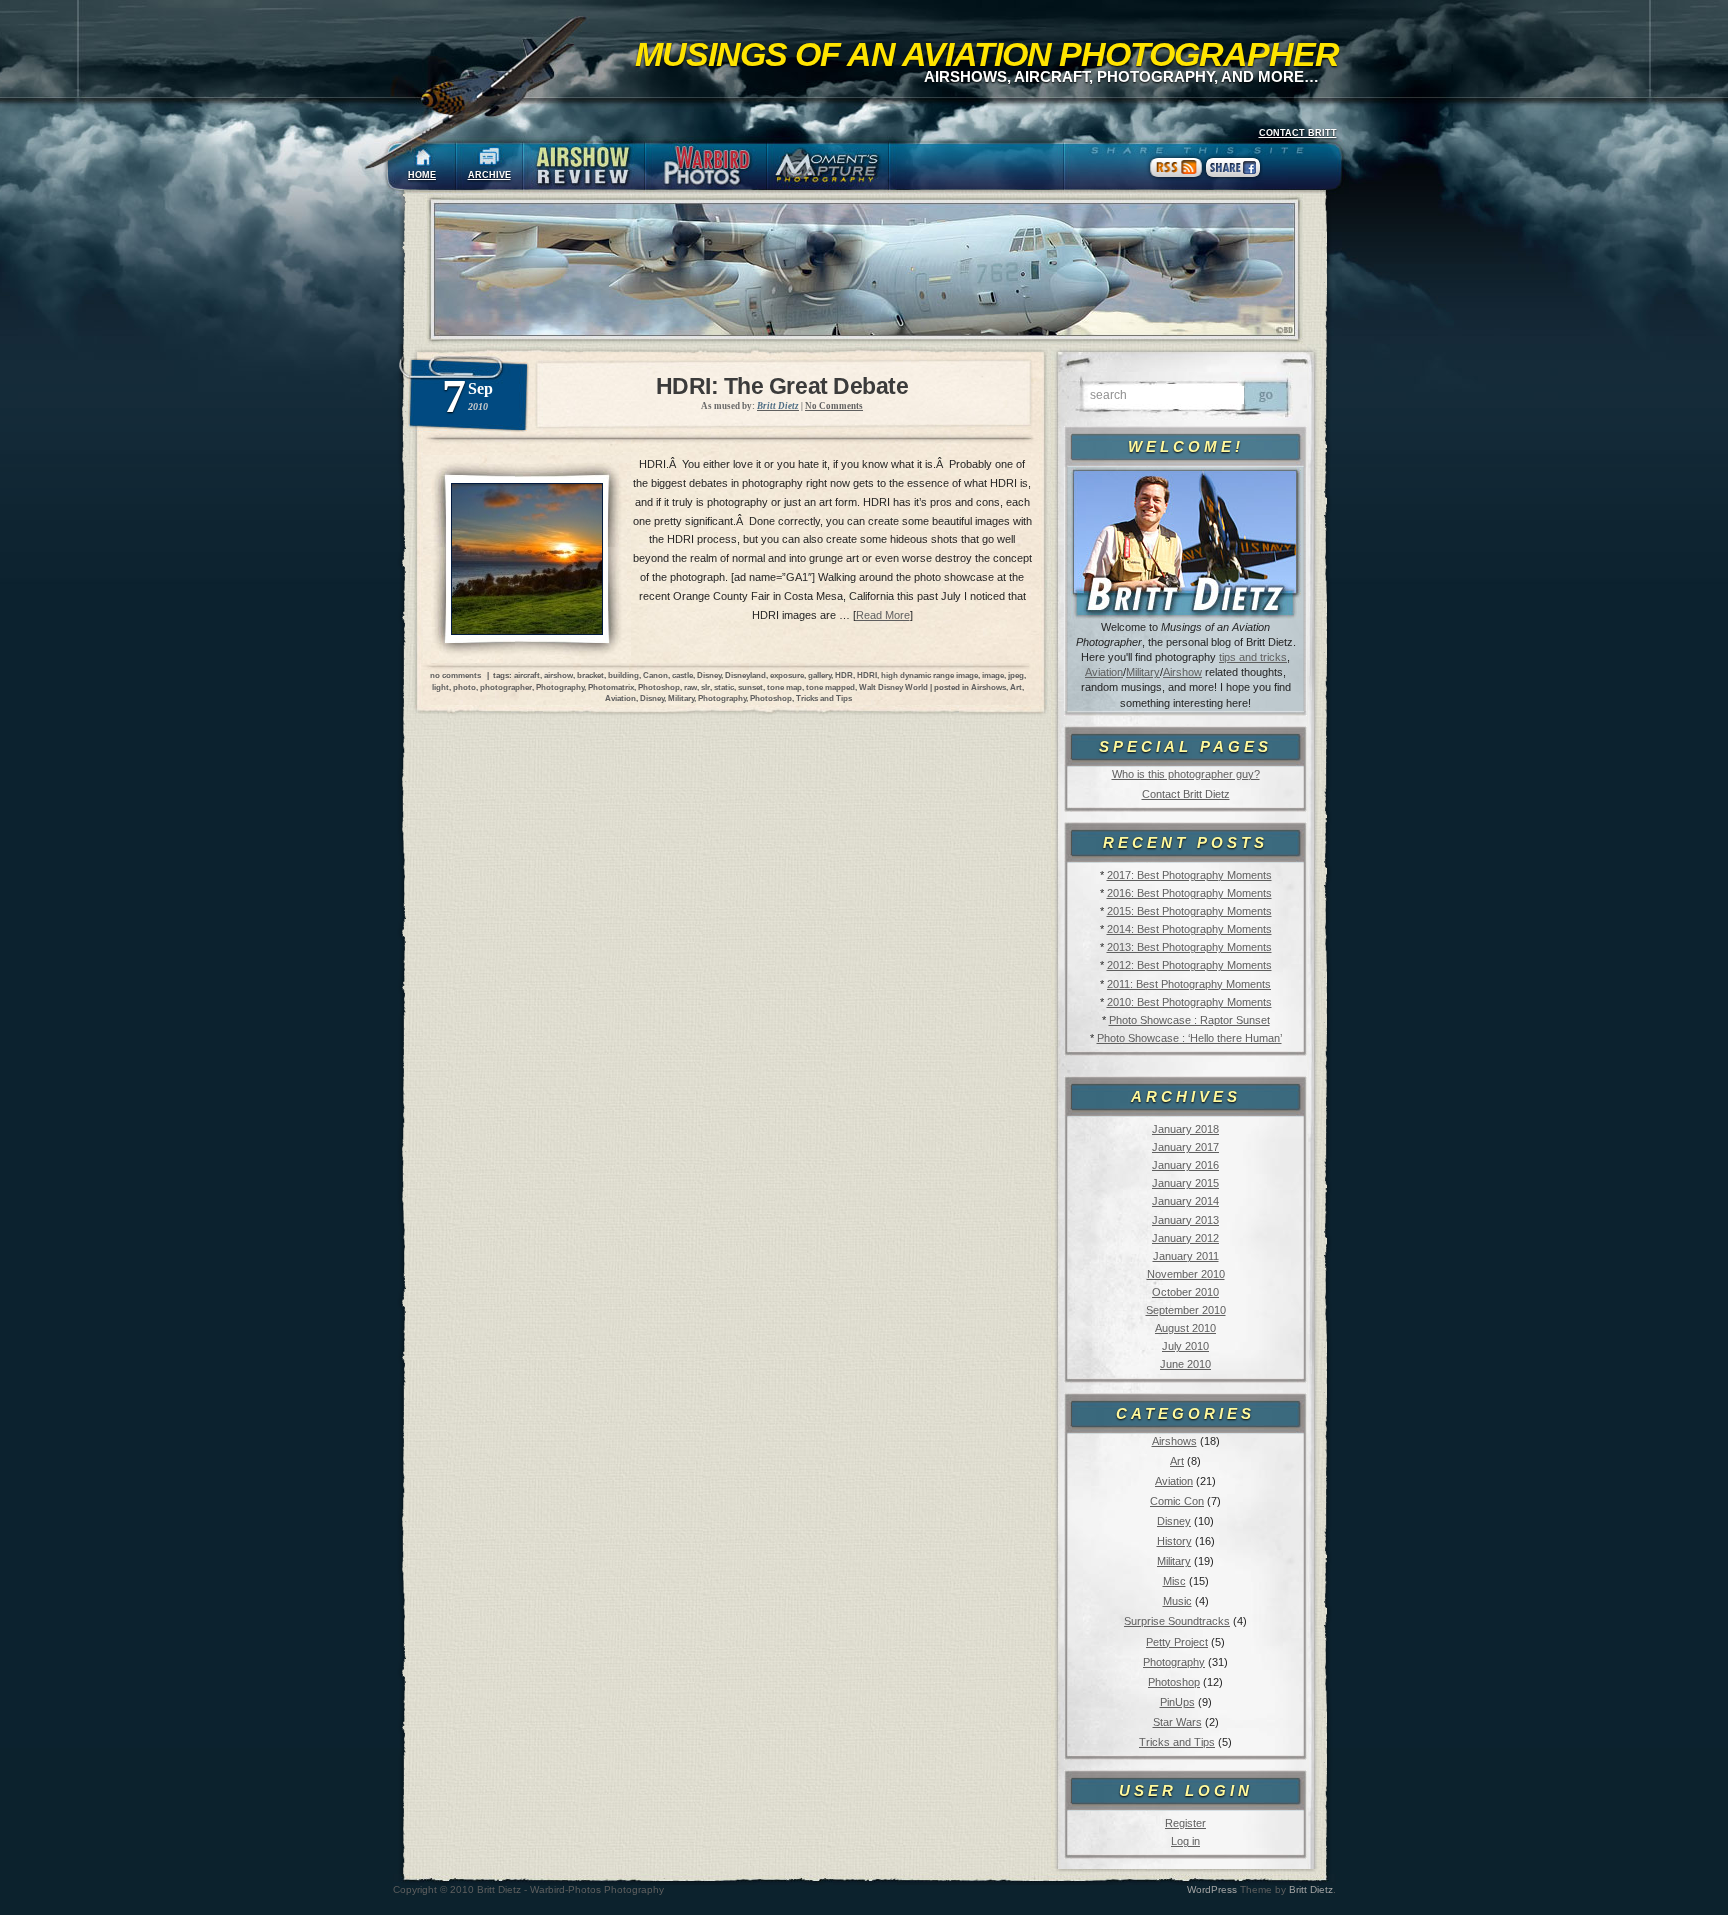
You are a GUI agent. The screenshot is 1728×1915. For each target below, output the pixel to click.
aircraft (527, 675)
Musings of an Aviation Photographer (987, 54)
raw (690, 687)
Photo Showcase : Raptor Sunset (1189, 1020)
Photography (1174, 1662)
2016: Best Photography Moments (1189, 893)
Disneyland (745, 675)
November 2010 (1186, 1274)
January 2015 (1185, 1183)
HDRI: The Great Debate (782, 386)
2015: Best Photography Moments (1189, 911)
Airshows (1174, 1441)
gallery (819, 675)
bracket (590, 675)
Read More (883, 615)
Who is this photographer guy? (1186, 774)
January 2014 (1185, 1201)
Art (1177, 1461)
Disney (1174, 1521)
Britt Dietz (1311, 1889)
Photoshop (1174, 1682)
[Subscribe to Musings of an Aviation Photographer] (1176, 177)
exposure (787, 675)
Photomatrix (611, 687)
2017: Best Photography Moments (1189, 875)
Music (1177, 1601)
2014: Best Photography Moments (1189, 929)
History (1174, 1541)
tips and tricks (1253, 657)
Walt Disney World (893, 687)
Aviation (1104, 672)
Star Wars (1177, 1722)
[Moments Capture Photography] (828, 167)
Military (1143, 672)
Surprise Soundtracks (1177, 1621)
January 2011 (1186, 1256)
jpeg (1016, 675)
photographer (506, 687)
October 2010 (1185, 1292)
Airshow (1182, 672)
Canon (655, 675)
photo (464, 687)
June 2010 (1185, 1364)
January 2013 (1185, 1220)
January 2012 (1185, 1238)
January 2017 (1185, 1147)
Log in (1185, 1841)
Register (1185, 1823)
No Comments (834, 406)
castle (682, 675)
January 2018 (1185, 1129)
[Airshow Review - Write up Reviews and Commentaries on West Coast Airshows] (584, 167)
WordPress (1212, 1889)
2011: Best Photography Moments (1189, 984)
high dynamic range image (929, 675)
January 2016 (1185, 1165)
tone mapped (830, 687)
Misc (1174, 1581)
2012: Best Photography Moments (1189, 965)
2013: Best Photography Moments (1189, 947)
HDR (844, 675)
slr (705, 687)
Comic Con (1177, 1501)
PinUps (1177, 1702)
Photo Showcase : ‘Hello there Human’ (1189, 1038)
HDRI (867, 675)
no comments (455, 675)
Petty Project (1177, 1642)
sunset (750, 687)
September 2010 (1186, 1310)
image (993, 675)
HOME (422, 175)
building (623, 675)
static (724, 687)
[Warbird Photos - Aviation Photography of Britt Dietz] (706, 167)
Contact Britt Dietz (1186, 794)
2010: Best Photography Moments (1189, 1002)
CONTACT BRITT (1298, 133)
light (440, 687)
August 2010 (1185, 1328)
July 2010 (1185, 1346)
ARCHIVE (489, 175)
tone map (784, 687)
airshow (558, 675)
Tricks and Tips (1177, 1742)
